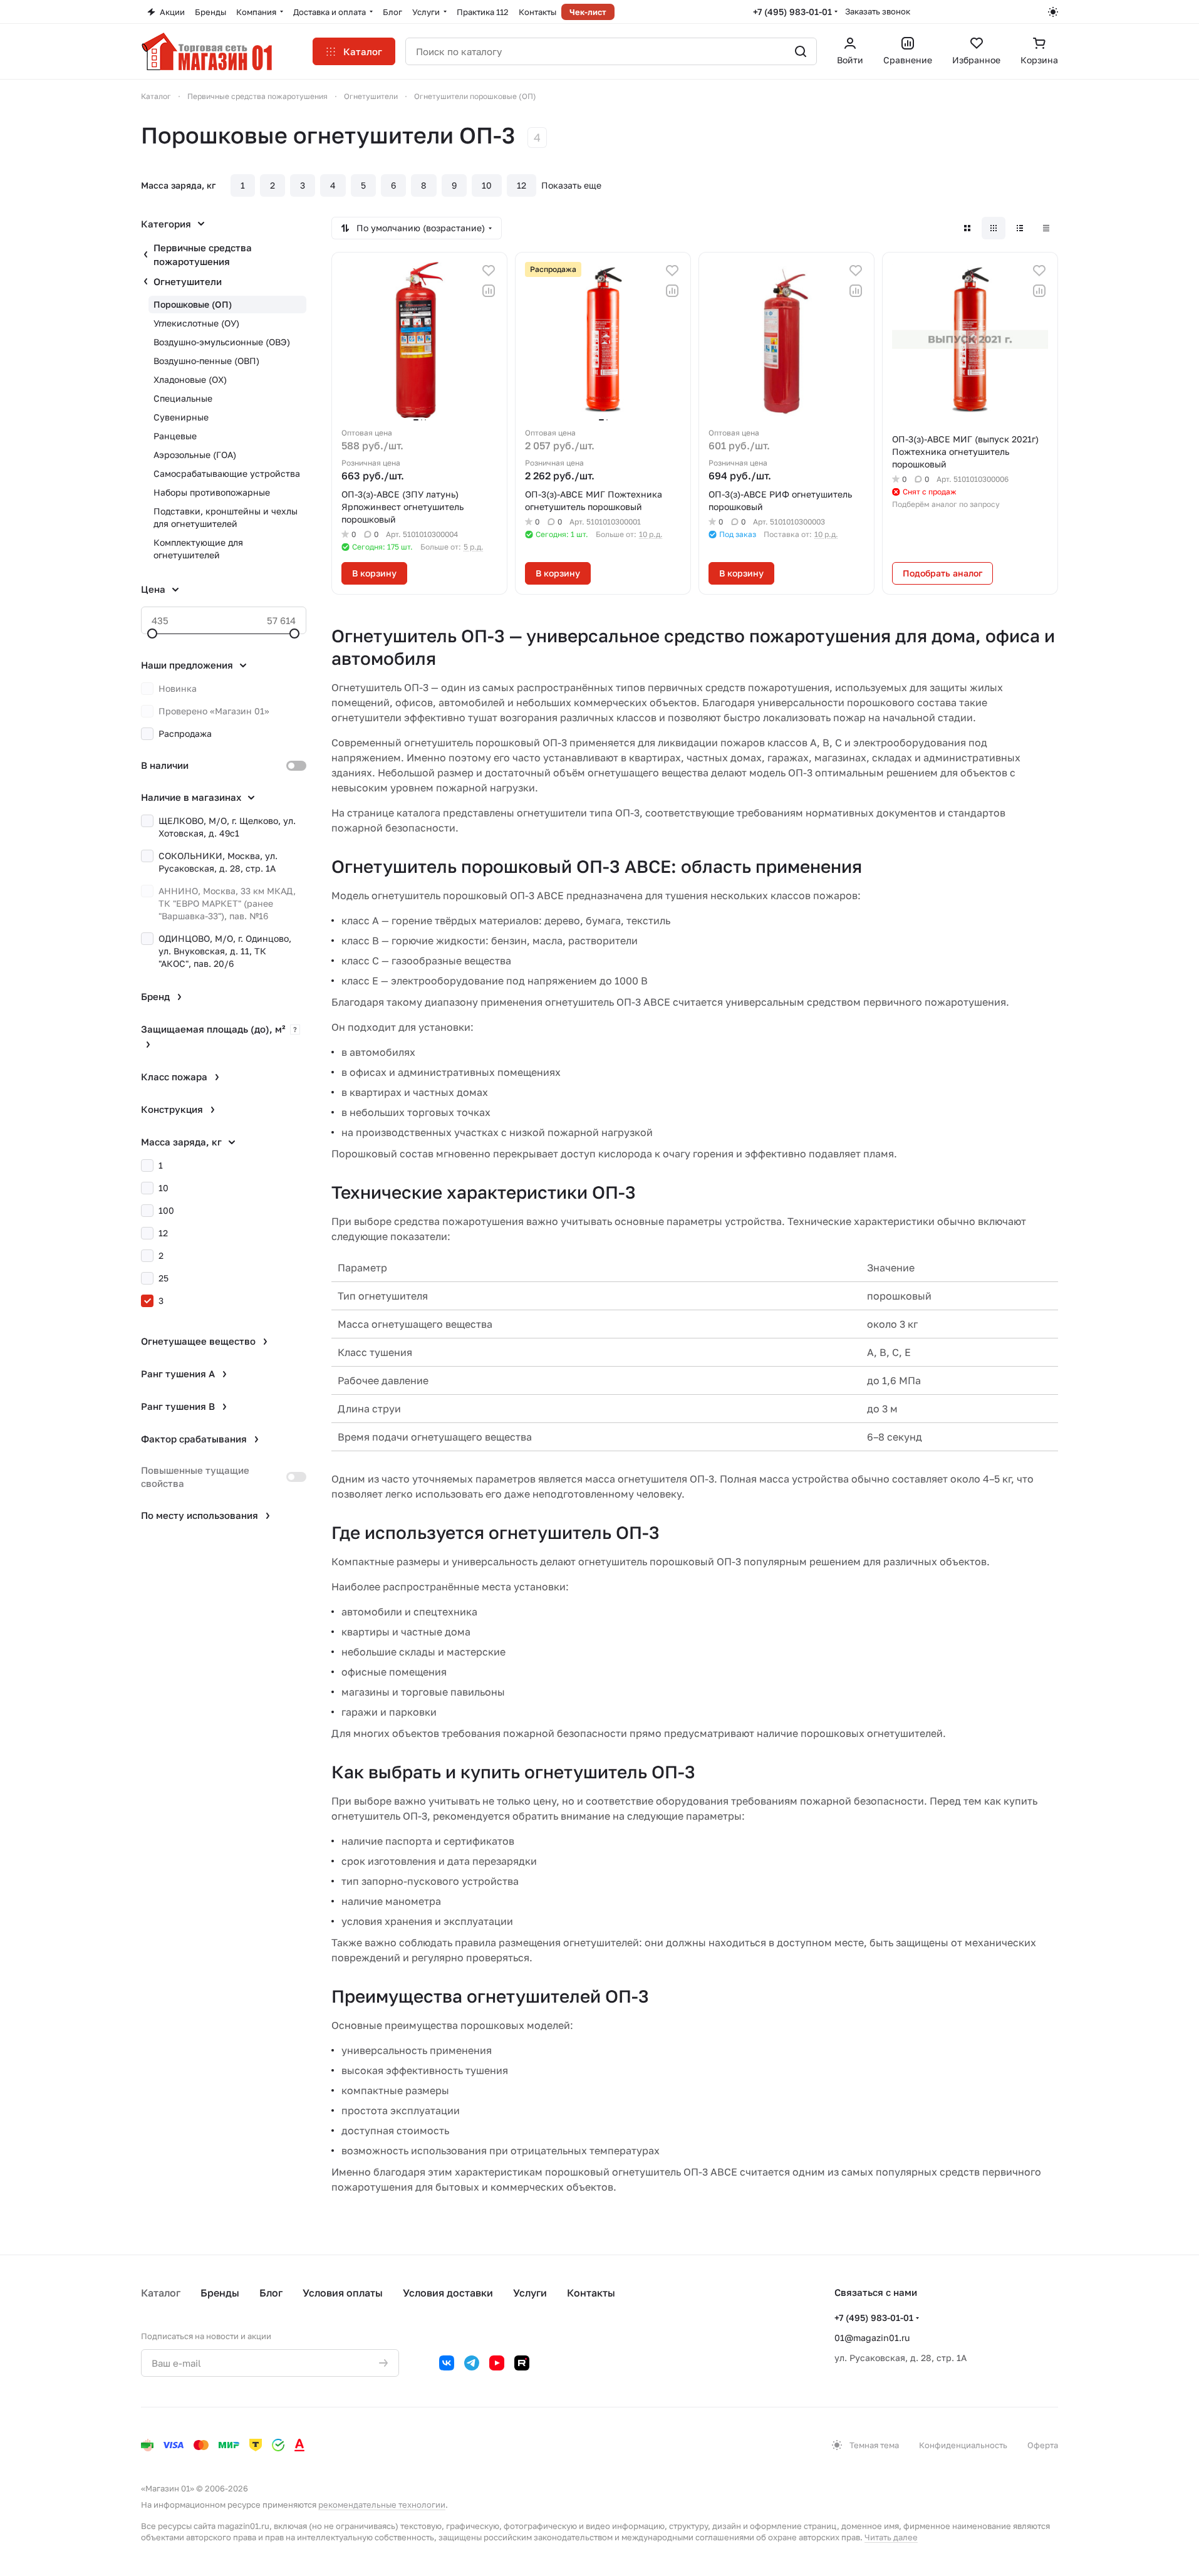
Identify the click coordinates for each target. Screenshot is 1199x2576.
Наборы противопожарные (212, 492)
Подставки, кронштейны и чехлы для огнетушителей (226, 517)
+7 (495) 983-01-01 (792, 12)
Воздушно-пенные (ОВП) (206, 361)
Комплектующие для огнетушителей (198, 549)
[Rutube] (522, 2363)
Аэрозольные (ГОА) (195, 455)
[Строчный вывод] (1020, 228)
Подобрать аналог (942, 573)
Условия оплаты (343, 2293)
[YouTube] (497, 2363)
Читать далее (891, 2537)
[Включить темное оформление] (1053, 12)
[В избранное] (489, 271)
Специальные (183, 398)
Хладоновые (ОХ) (190, 379)
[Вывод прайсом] (1046, 228)
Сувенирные (181, 417)
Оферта (1043, 2445)
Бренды (220, 2293)
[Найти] (801, 51)
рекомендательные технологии (382, 2505)
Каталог (161, 2293)
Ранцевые (175, 436)
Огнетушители (188, 281)
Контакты (591, 2293)
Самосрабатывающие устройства (227, 473)
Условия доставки (448, 2293)
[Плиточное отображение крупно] (967, 228)
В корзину (374, 573)
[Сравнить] (489, 291)
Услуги (530, 2293)
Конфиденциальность (963, 2445)
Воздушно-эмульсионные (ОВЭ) (222, 342)
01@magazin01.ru (872, 2338)
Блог (271, 2293)
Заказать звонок (878, 11)
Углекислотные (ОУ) (196, 323)
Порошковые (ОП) (193, 304)
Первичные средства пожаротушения (203, 254)
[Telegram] (472, 2363)
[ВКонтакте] (447, 2363)
